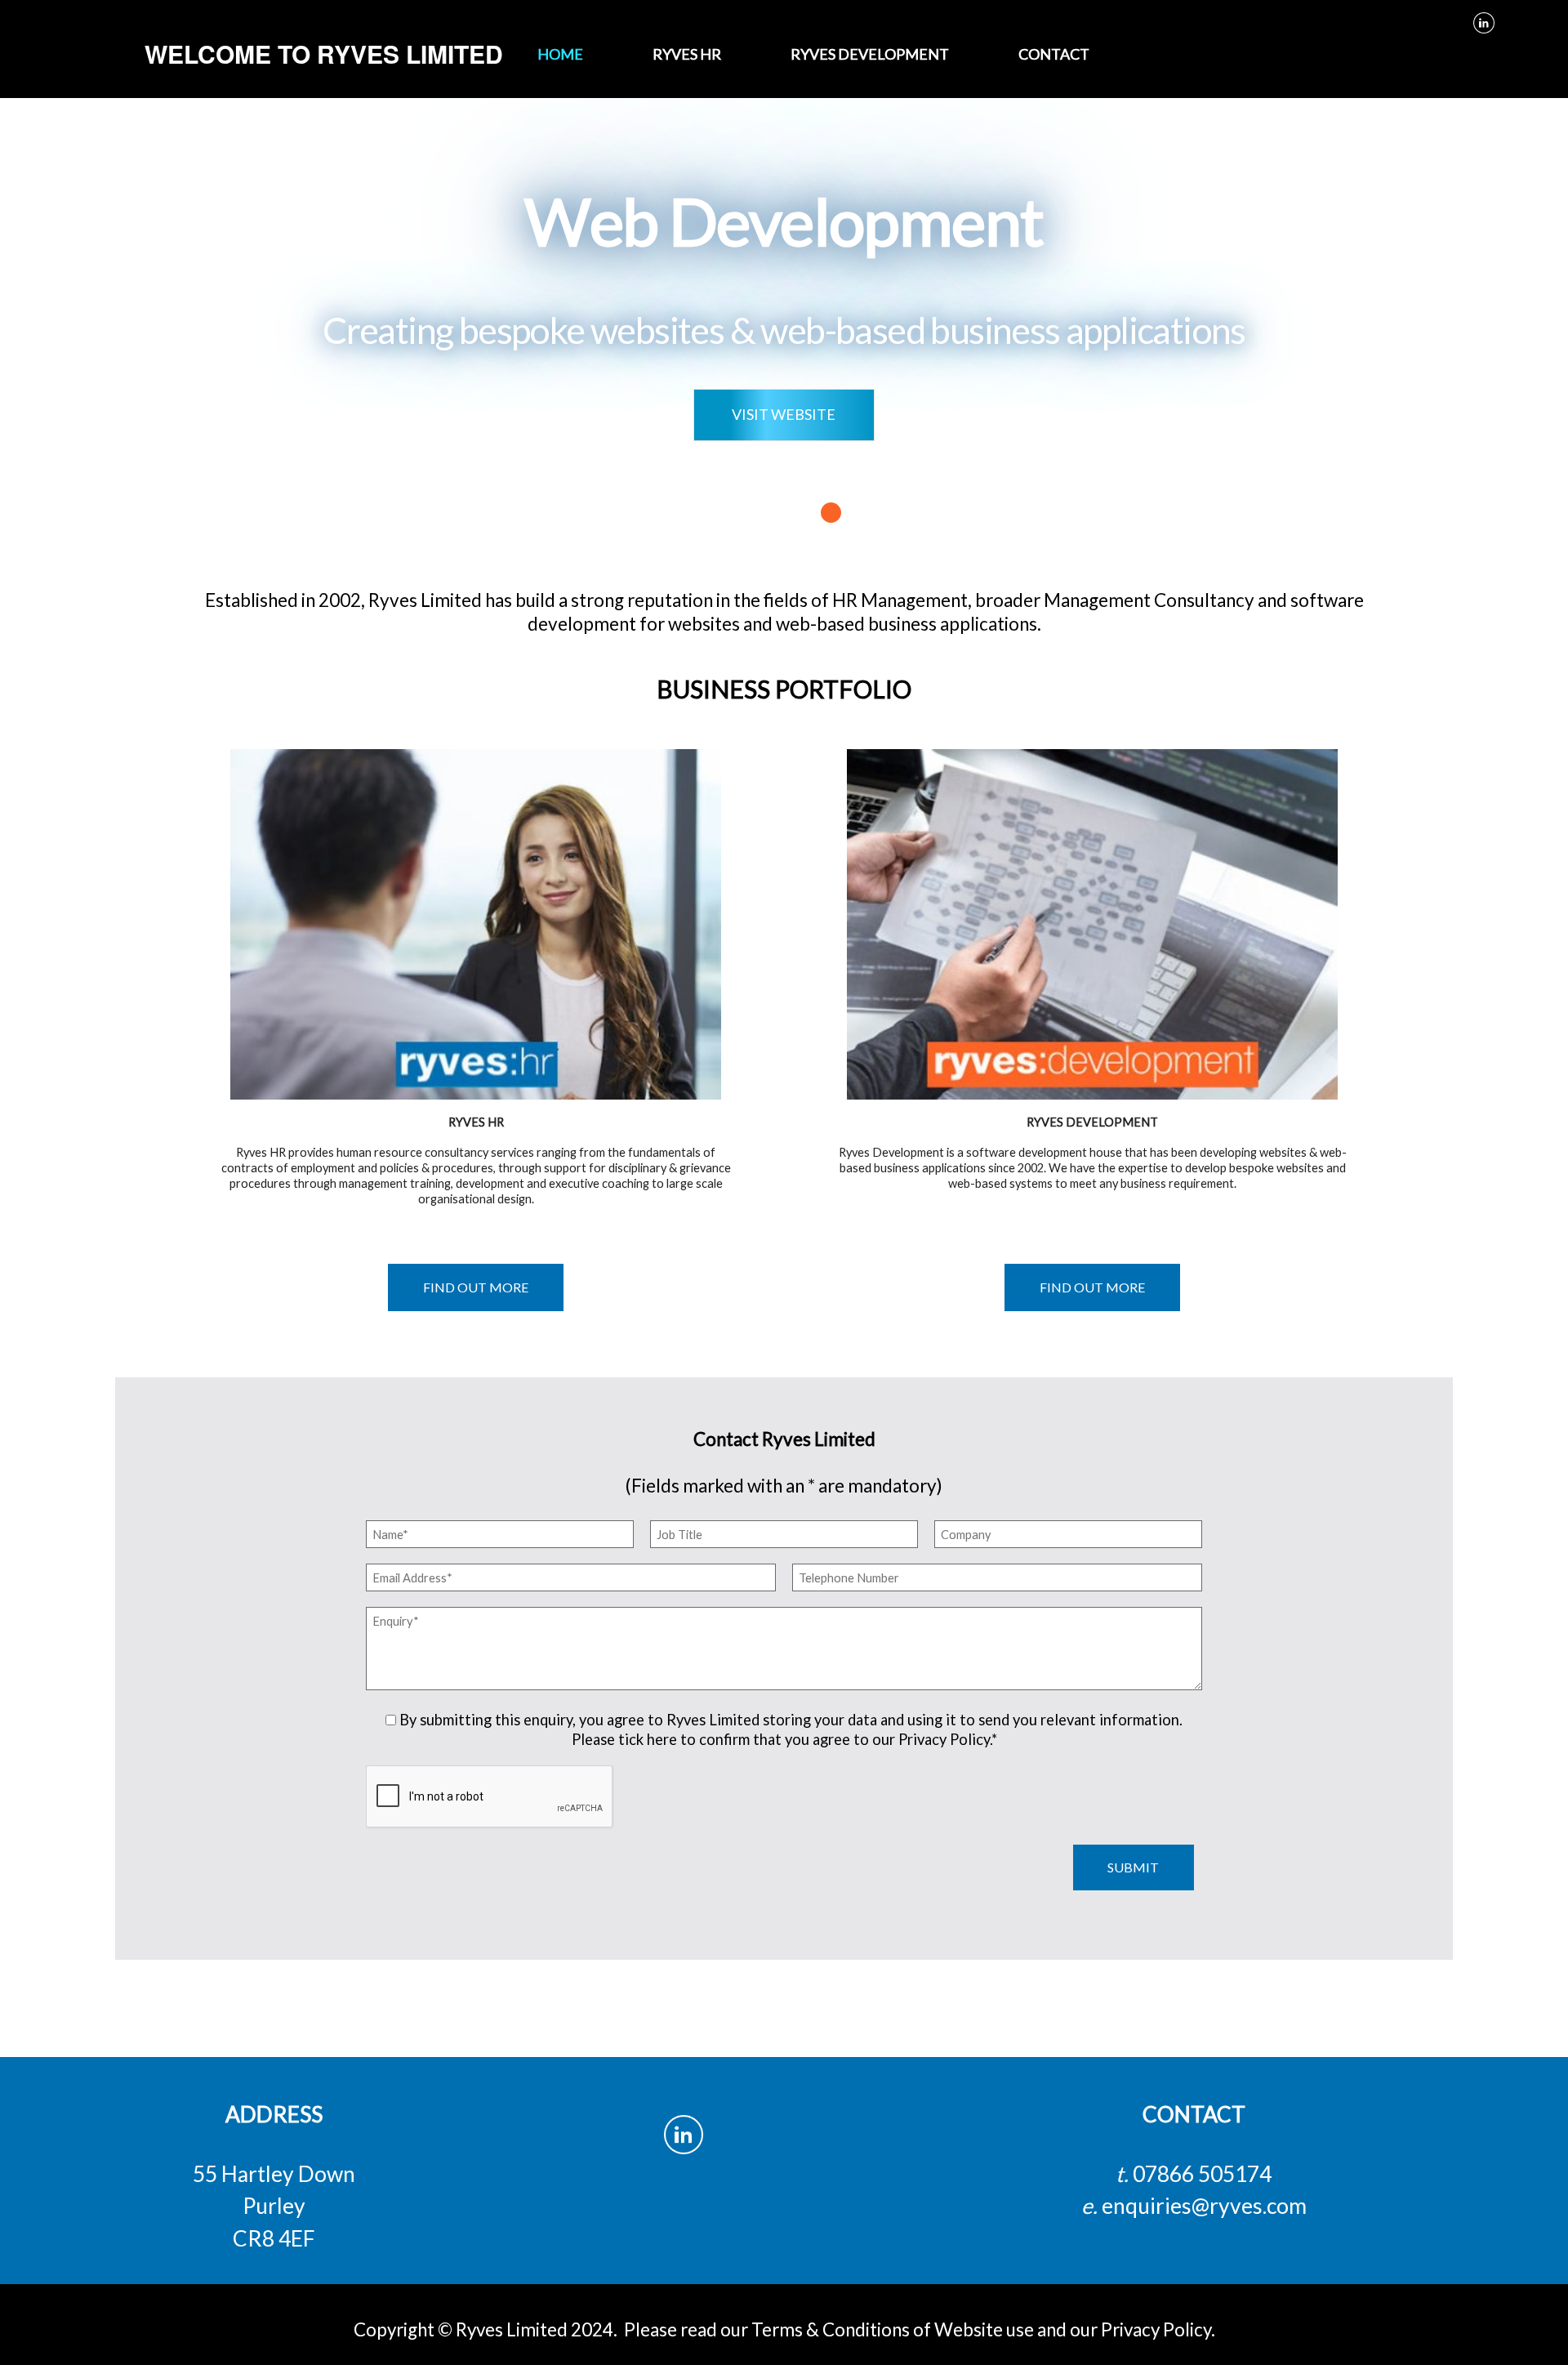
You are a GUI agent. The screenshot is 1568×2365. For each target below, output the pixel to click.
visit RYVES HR (448, 924)
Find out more (476, 1287)
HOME (560, 54)
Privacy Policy (1156, 2329)
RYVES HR (687, 54)
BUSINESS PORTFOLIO (784, 689)
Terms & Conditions (831, 2329)
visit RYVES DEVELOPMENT (1064, 924)
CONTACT (1054, 54)
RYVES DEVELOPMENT (870, 54)
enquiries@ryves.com (1204, 2206)
